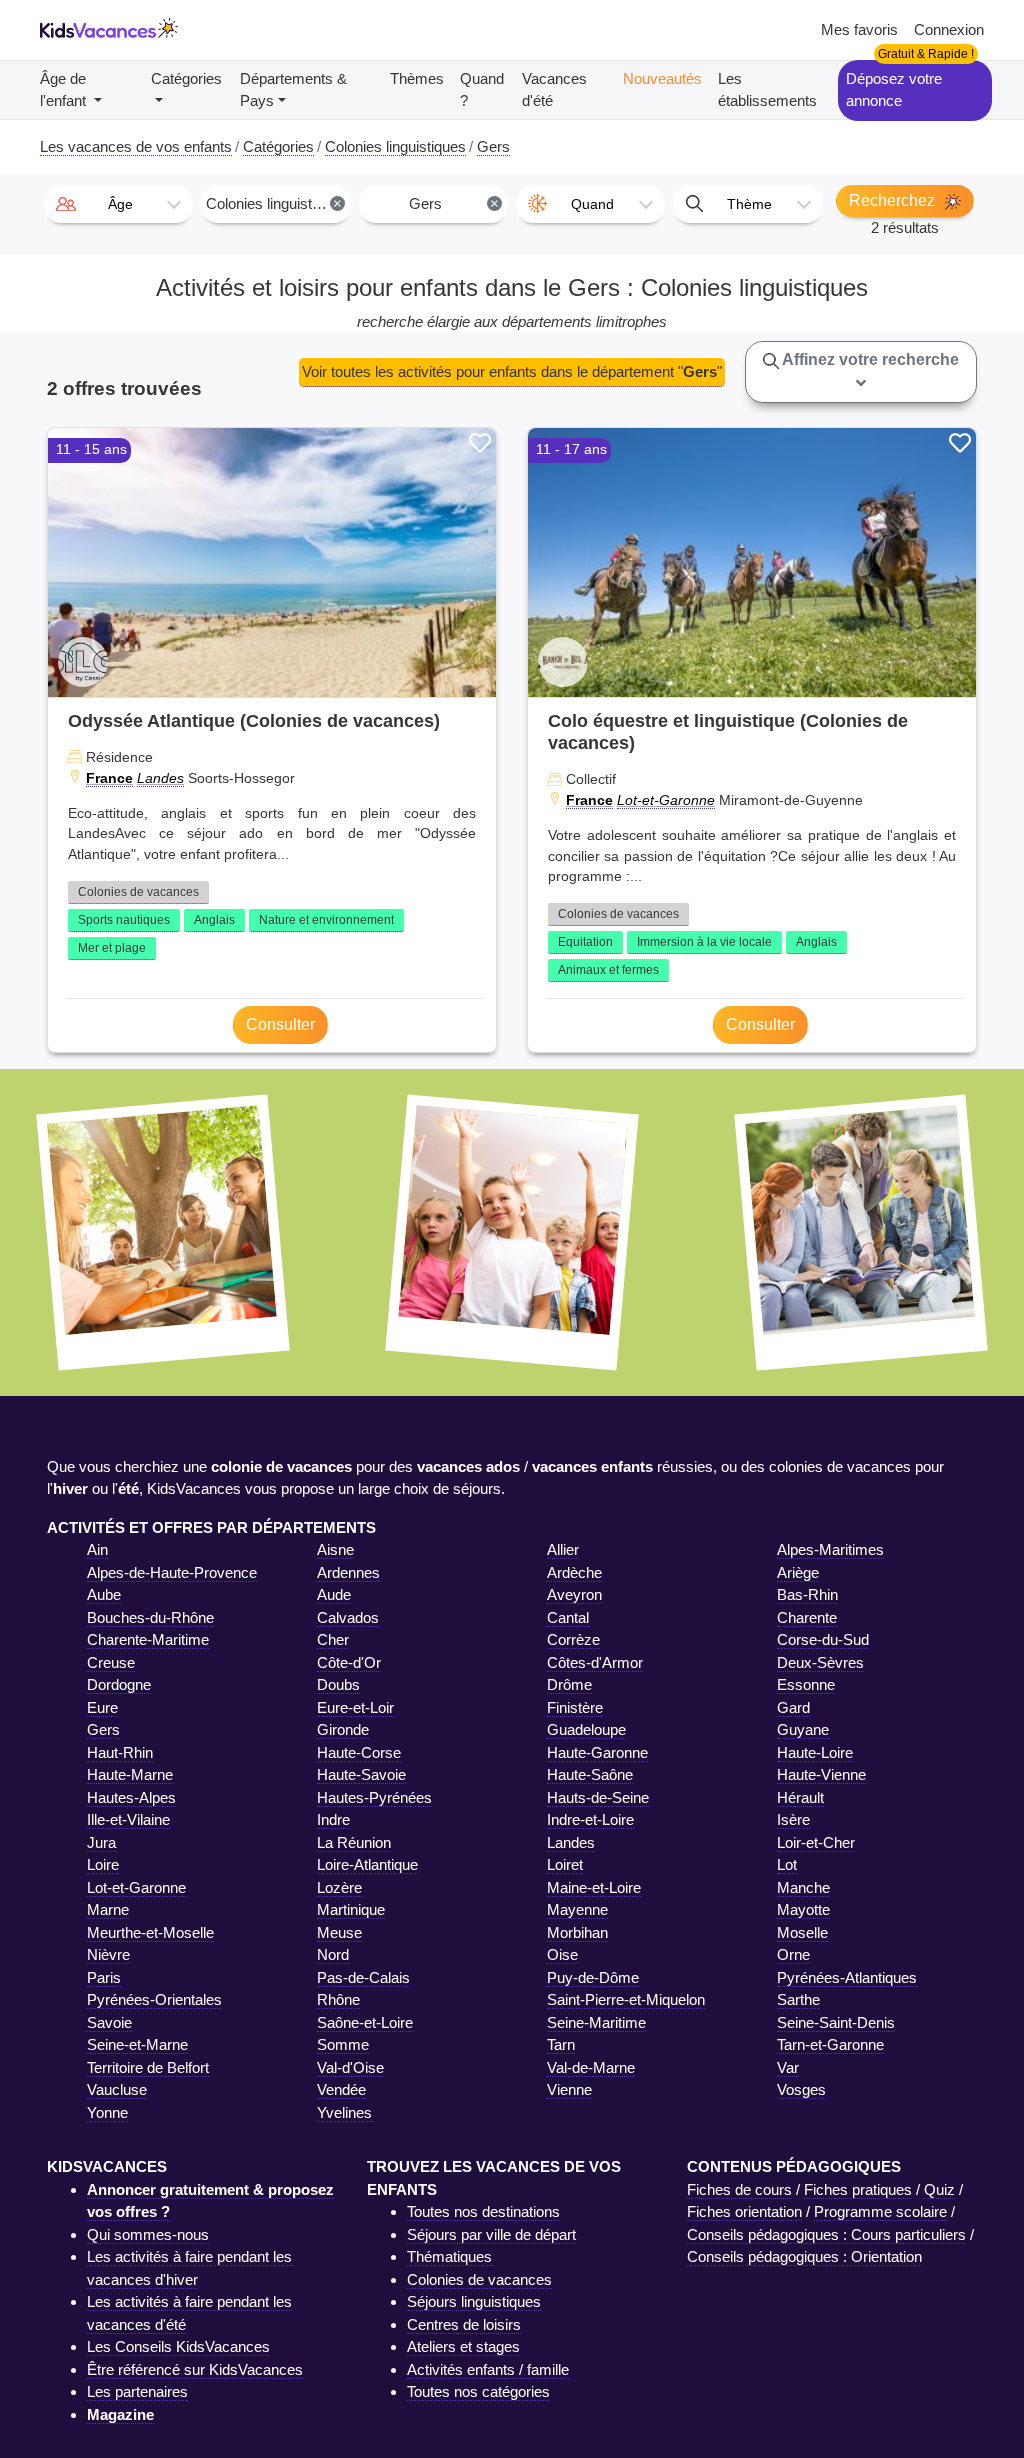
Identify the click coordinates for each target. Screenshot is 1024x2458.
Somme (343, 2044)
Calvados (348, 1617)
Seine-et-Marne (137, 2044)
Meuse (339, 1932)
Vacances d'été (554, 90)
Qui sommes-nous (148, 2234)
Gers (103, 1729)
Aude (334, 1594)
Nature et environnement (326, 920)
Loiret (565, 1864)
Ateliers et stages (463, 2346)
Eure (102, 1707)
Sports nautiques (124, 920)
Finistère (575, 1707)
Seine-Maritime (596, 2022)
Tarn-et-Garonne (830, 2044)
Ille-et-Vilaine (128, 1819)
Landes (160, 778)
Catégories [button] (186, 78)
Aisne (335, 1549)
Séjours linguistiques (474, 2301)
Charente (807, 1617)
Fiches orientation (744, 2211)
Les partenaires (137, 2391)
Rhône (338, 1999)
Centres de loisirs (464, 2324)
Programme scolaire (880, 2211)
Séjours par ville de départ (491, 2234)
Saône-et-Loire (365, 2022)
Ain (97, 1549)
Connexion (949, 29)
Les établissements (767, 90)
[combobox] (118, 204)
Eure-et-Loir (355, 1707)
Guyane (803, 1729)
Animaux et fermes (608, 970)
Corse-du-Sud (823, 1639)
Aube (104, 1594)
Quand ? (482, 90)
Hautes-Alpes (131, 1797)
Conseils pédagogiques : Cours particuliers (826, 2234)
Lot (787, 1864)
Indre (333, 1819)
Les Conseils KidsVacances (178, 2346)
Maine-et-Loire (594, 1887)
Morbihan (577, 1932)
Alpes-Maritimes (830, 1549)
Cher (333, 1639)
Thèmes (417, 78)
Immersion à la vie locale (704, 942)
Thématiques (449, 2256)
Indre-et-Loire (590, 1819)
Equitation (585, 942)
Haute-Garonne (597, 1752)
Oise (562, 1954)
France (109, 778)
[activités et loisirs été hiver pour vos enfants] (109, 30)
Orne (793, 1954)
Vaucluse (117, 2089)
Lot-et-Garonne (666, 800)
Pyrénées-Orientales (154, 1999)
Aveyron (574, 1594)
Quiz (939, 2189)
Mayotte (803, 1909)
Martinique (351, 1909)
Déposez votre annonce (894, 90)
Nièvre (108, 1954)
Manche (803, 1887)
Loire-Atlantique (367, 1864)
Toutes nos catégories (478, 2391)
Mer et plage (112, 948)
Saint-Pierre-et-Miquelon (626, 1999)
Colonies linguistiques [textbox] (276, 203)
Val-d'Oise (350, 2067)
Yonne (107, 2112)
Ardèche (574, 1572)
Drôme (569, 1684)
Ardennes (348, 1572)
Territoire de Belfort (148, 2067)
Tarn (561, 2044)
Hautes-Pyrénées (374, 1797)
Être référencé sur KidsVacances (195, 2369)
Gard (793, 1707)
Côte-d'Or (349, 1662)
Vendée (341, 2089)
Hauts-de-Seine (598, 1797)
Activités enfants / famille (488, 2369)
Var (788, 2067)
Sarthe (798, 1999)
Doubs (338, 1684)
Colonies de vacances (138, 892)
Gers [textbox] (454, 203)
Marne (108, 1909)
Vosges (801, 2089)
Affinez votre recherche (869, 359)
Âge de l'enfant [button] (65, 90)
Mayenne (577, 1909)
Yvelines (344, 2112)
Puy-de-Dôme (593, 1977)
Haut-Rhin (120, 1752)
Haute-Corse (359, 1752)
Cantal (568, 1617)
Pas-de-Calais (363, 1977)
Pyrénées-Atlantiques (847, 1977)
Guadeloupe (586, 1729)
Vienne (569, 2089)
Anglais (214, 920)
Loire (103, 1864)
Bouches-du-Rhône (150, 1617)
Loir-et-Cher (816, 1842)
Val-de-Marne (591, 2067)
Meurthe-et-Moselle (150, 1932)
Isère (793, 1819)
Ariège (798, 1572)
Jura (101, 1842)
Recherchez (894, 200)
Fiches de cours (739, 2189)
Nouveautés (662, 78)
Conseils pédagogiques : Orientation (804, 2256)
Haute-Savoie (361, 1774)
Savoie (109, 2022)
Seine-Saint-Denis (836, 2022)
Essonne (806, 1684)
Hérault (800, 1797)
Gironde (343, 1729)
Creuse (111, 1662)
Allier (563, 1549)
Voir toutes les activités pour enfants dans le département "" (512, 371)
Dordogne (119, 1684)
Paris (104, 1977)
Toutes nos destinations (483, 2211)
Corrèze (573, 1639)
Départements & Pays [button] (293, 90)
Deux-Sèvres (820, 1662)
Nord (333, 1954)
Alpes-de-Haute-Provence (172, 1572)
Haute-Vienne (821, 1774)
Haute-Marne (130, 1774)
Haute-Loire (815, 1752)
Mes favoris (859, 29)
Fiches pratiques (858, 2189)
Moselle (802, 1932)
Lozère (339, 1887)
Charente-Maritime (148, 1639)
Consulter (280, 1024)
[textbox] (118, 204)
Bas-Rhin (807, 1594)
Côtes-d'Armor (595, 1662)
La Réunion (354, 1842)
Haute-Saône (590, 1774)
